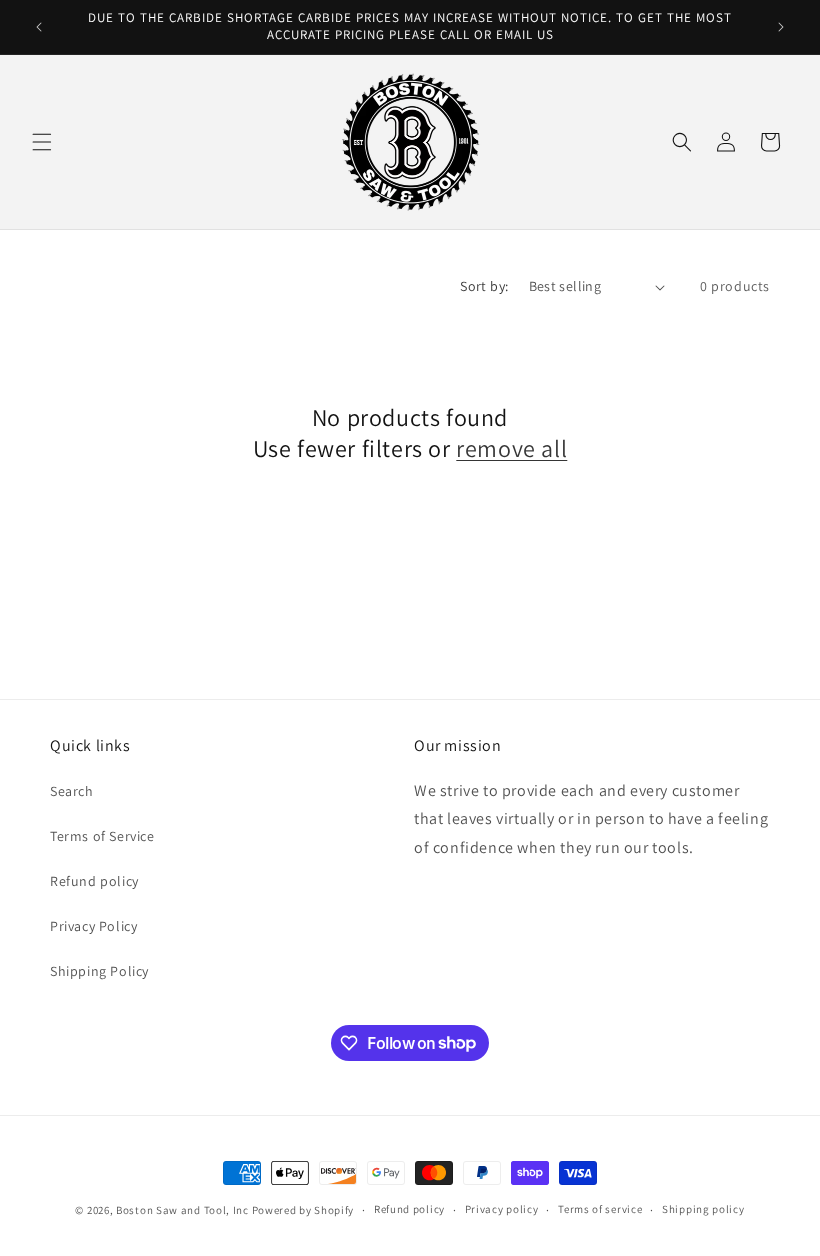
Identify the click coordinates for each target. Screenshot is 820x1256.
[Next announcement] (781, 27)
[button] (42, 142)
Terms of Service (102, 836)
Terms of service (600, 1209)
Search (72, 791)
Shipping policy (703, 1209)
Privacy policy (502, 1209)
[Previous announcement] (39, 27)
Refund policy (94, 881)
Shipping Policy (99, 971)
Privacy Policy (93, 926)
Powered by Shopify (303, 1210)
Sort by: (484, 286)
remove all (511, 448)
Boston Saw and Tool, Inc (182, 1210)
